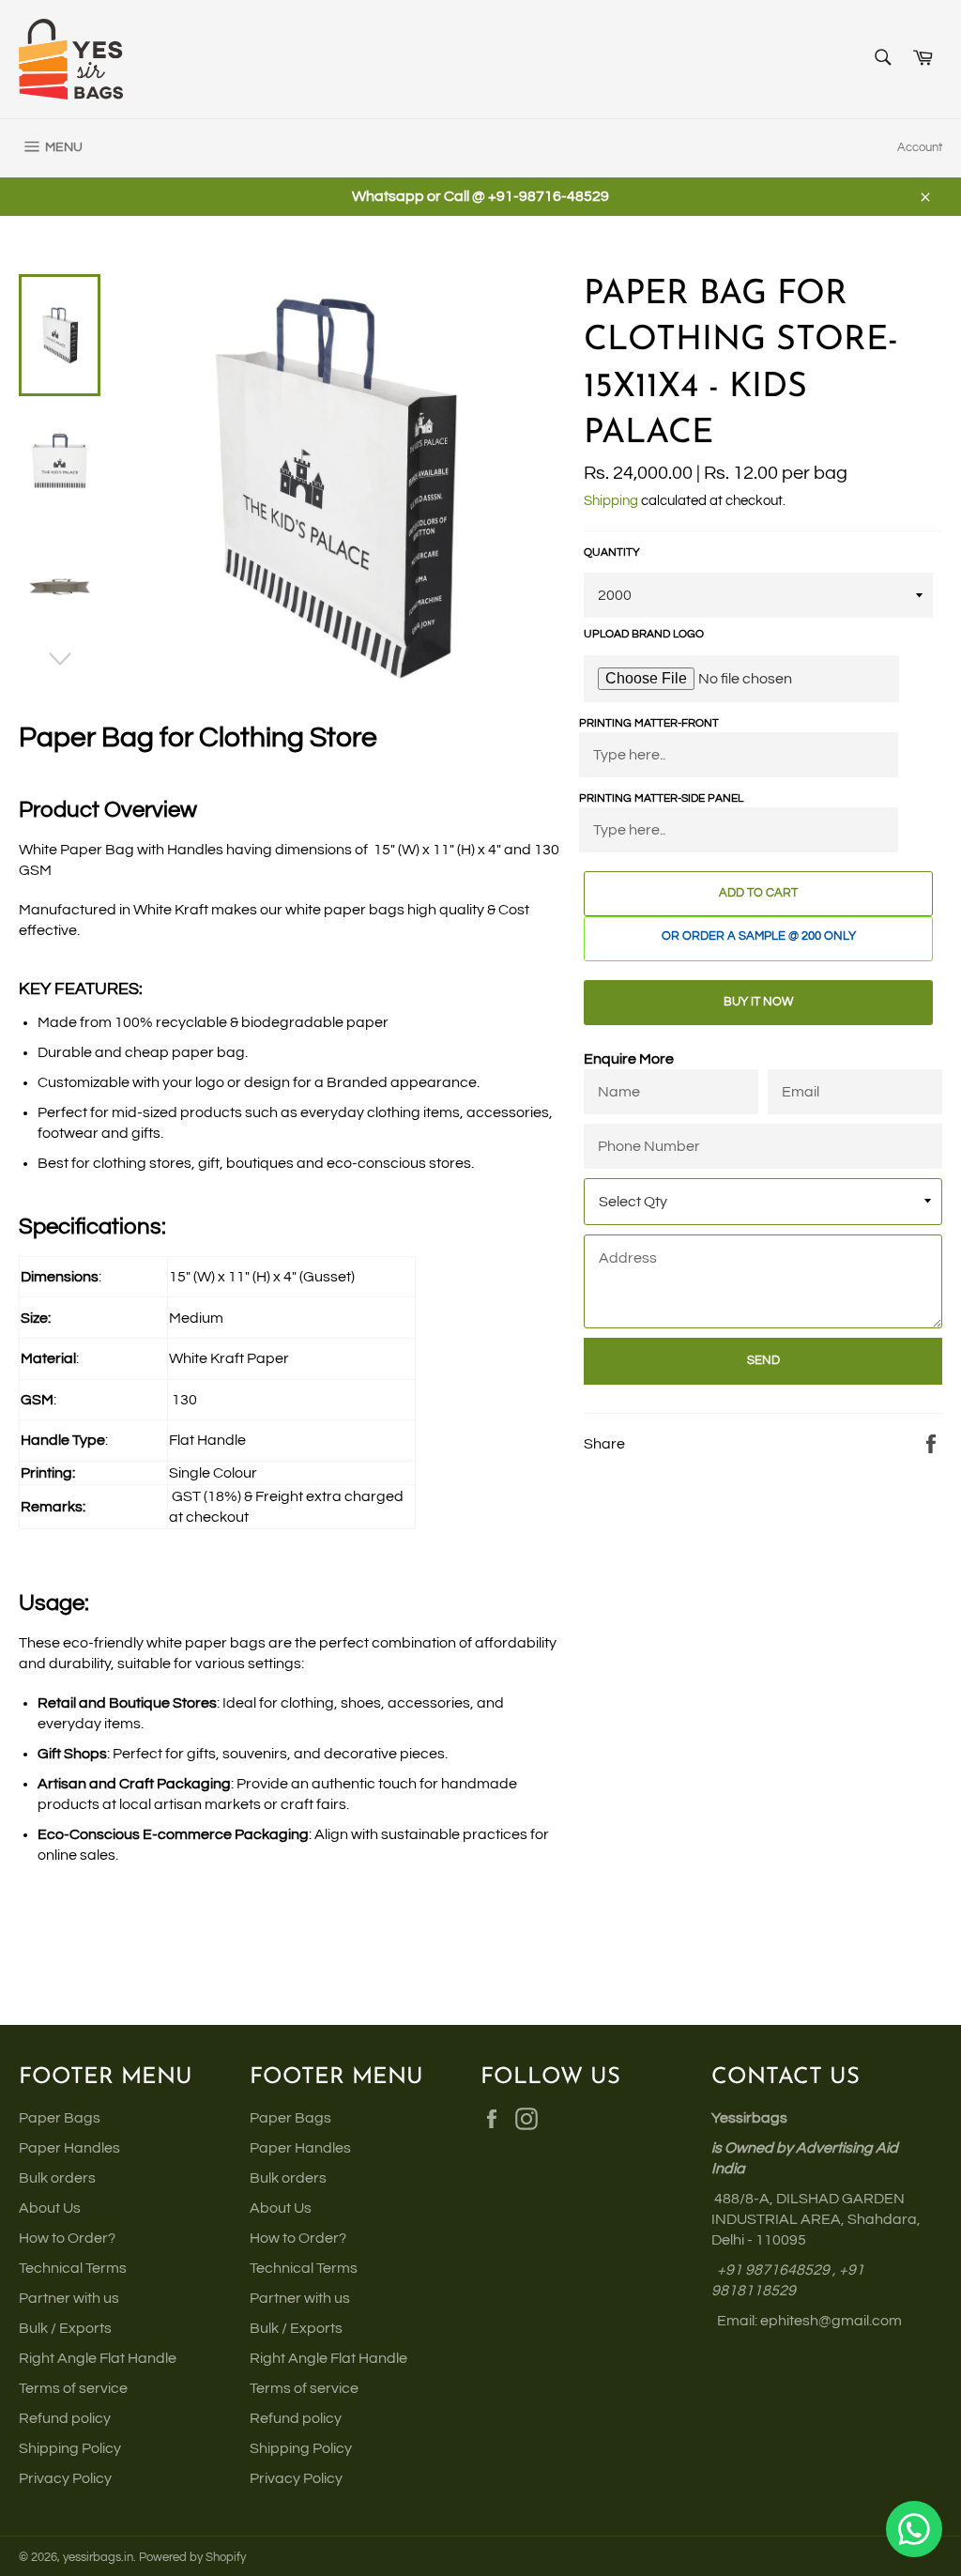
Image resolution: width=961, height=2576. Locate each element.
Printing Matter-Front (649, 723)
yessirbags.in (98, 2558)
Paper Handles (69, 2148)
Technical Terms (73, 2268)
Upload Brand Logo (644, 634)
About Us (50, 2208)
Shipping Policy (70, 2448)
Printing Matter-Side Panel (661, 798)
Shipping (611, 501)
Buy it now (758, 1002)
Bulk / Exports (65, 2328)
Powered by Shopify (192, 2558)
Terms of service (73, 2388)
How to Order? (67, 2238)
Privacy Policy (65, 2478)
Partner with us (69, 2298)
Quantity (612, 552)
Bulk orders (57, 2178)
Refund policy (65, 2418)
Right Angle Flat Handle (98, 2358)
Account (920, 147)
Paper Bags (60, 2118)
